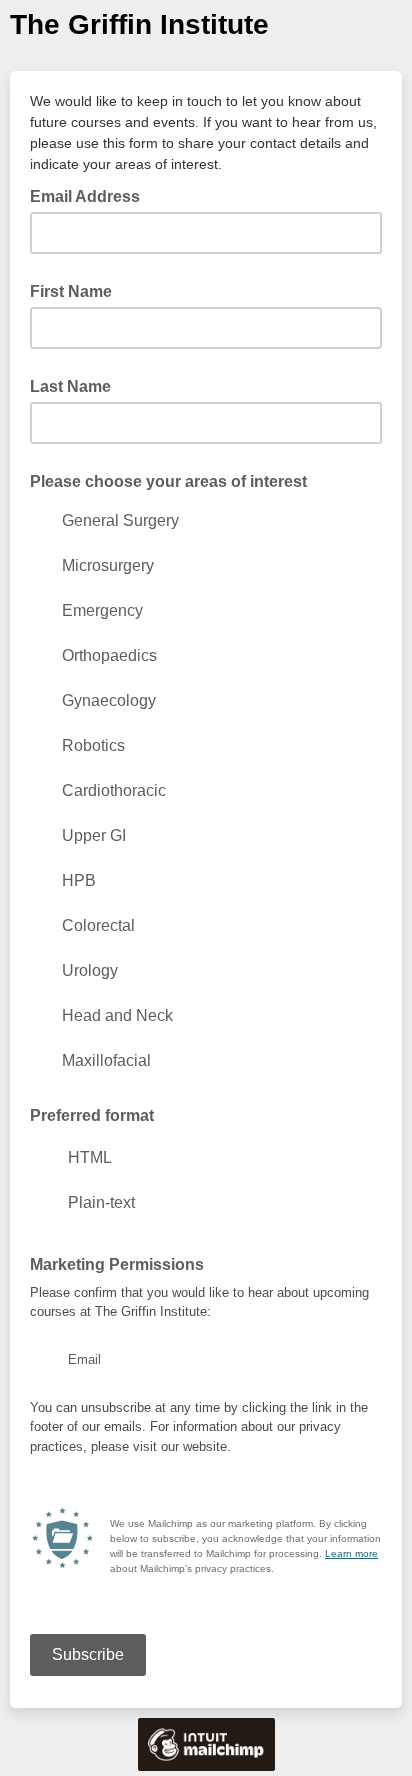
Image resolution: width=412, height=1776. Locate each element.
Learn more (351, 1553)
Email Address (91, 195)
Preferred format (92, 1115)
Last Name (70, 386)
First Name (71, 291)
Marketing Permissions (117, 1264)
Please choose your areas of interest (168, 481)
